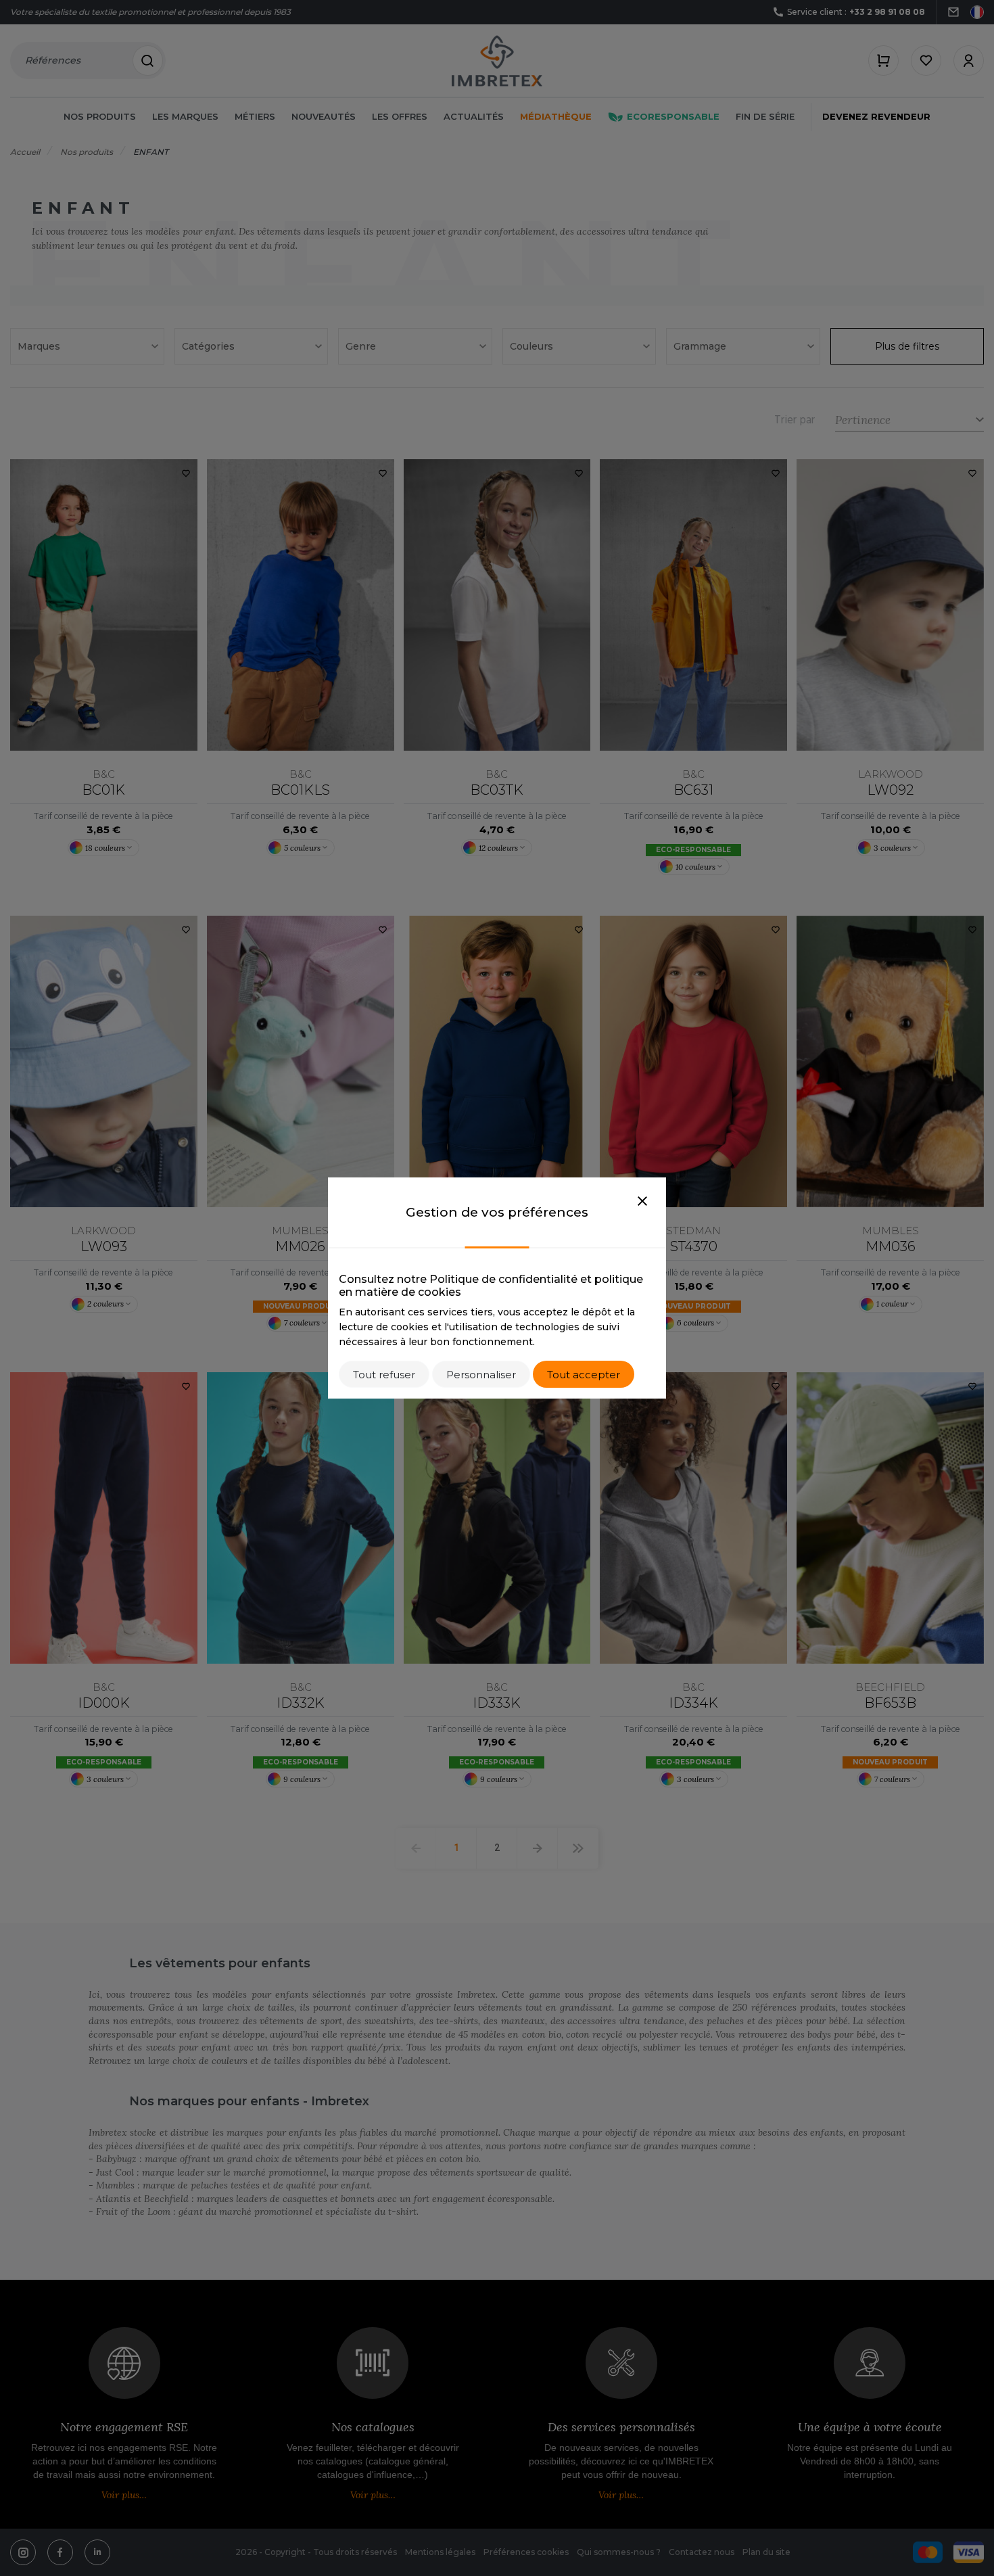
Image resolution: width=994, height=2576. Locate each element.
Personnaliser (481, 1375)
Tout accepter (584, 1375)
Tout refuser (384, 1375)
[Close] (642, 1202)
